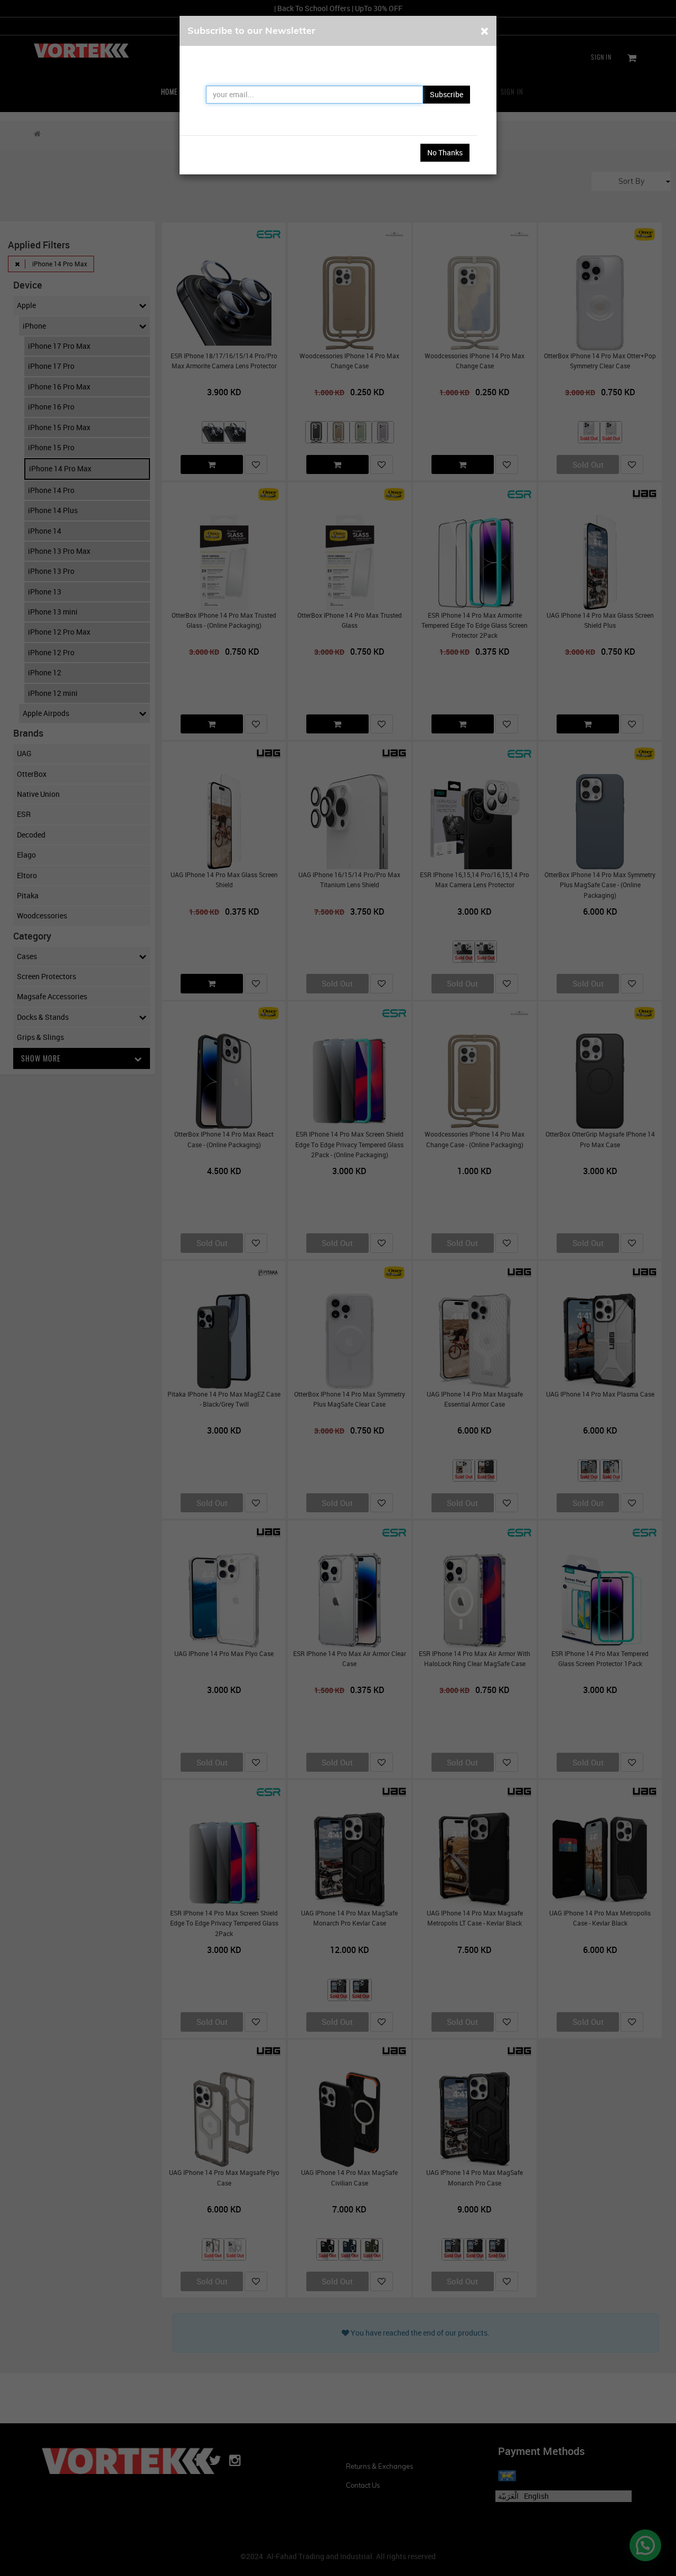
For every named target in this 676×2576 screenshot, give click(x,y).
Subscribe (447, 94)
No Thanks (445, 152)
